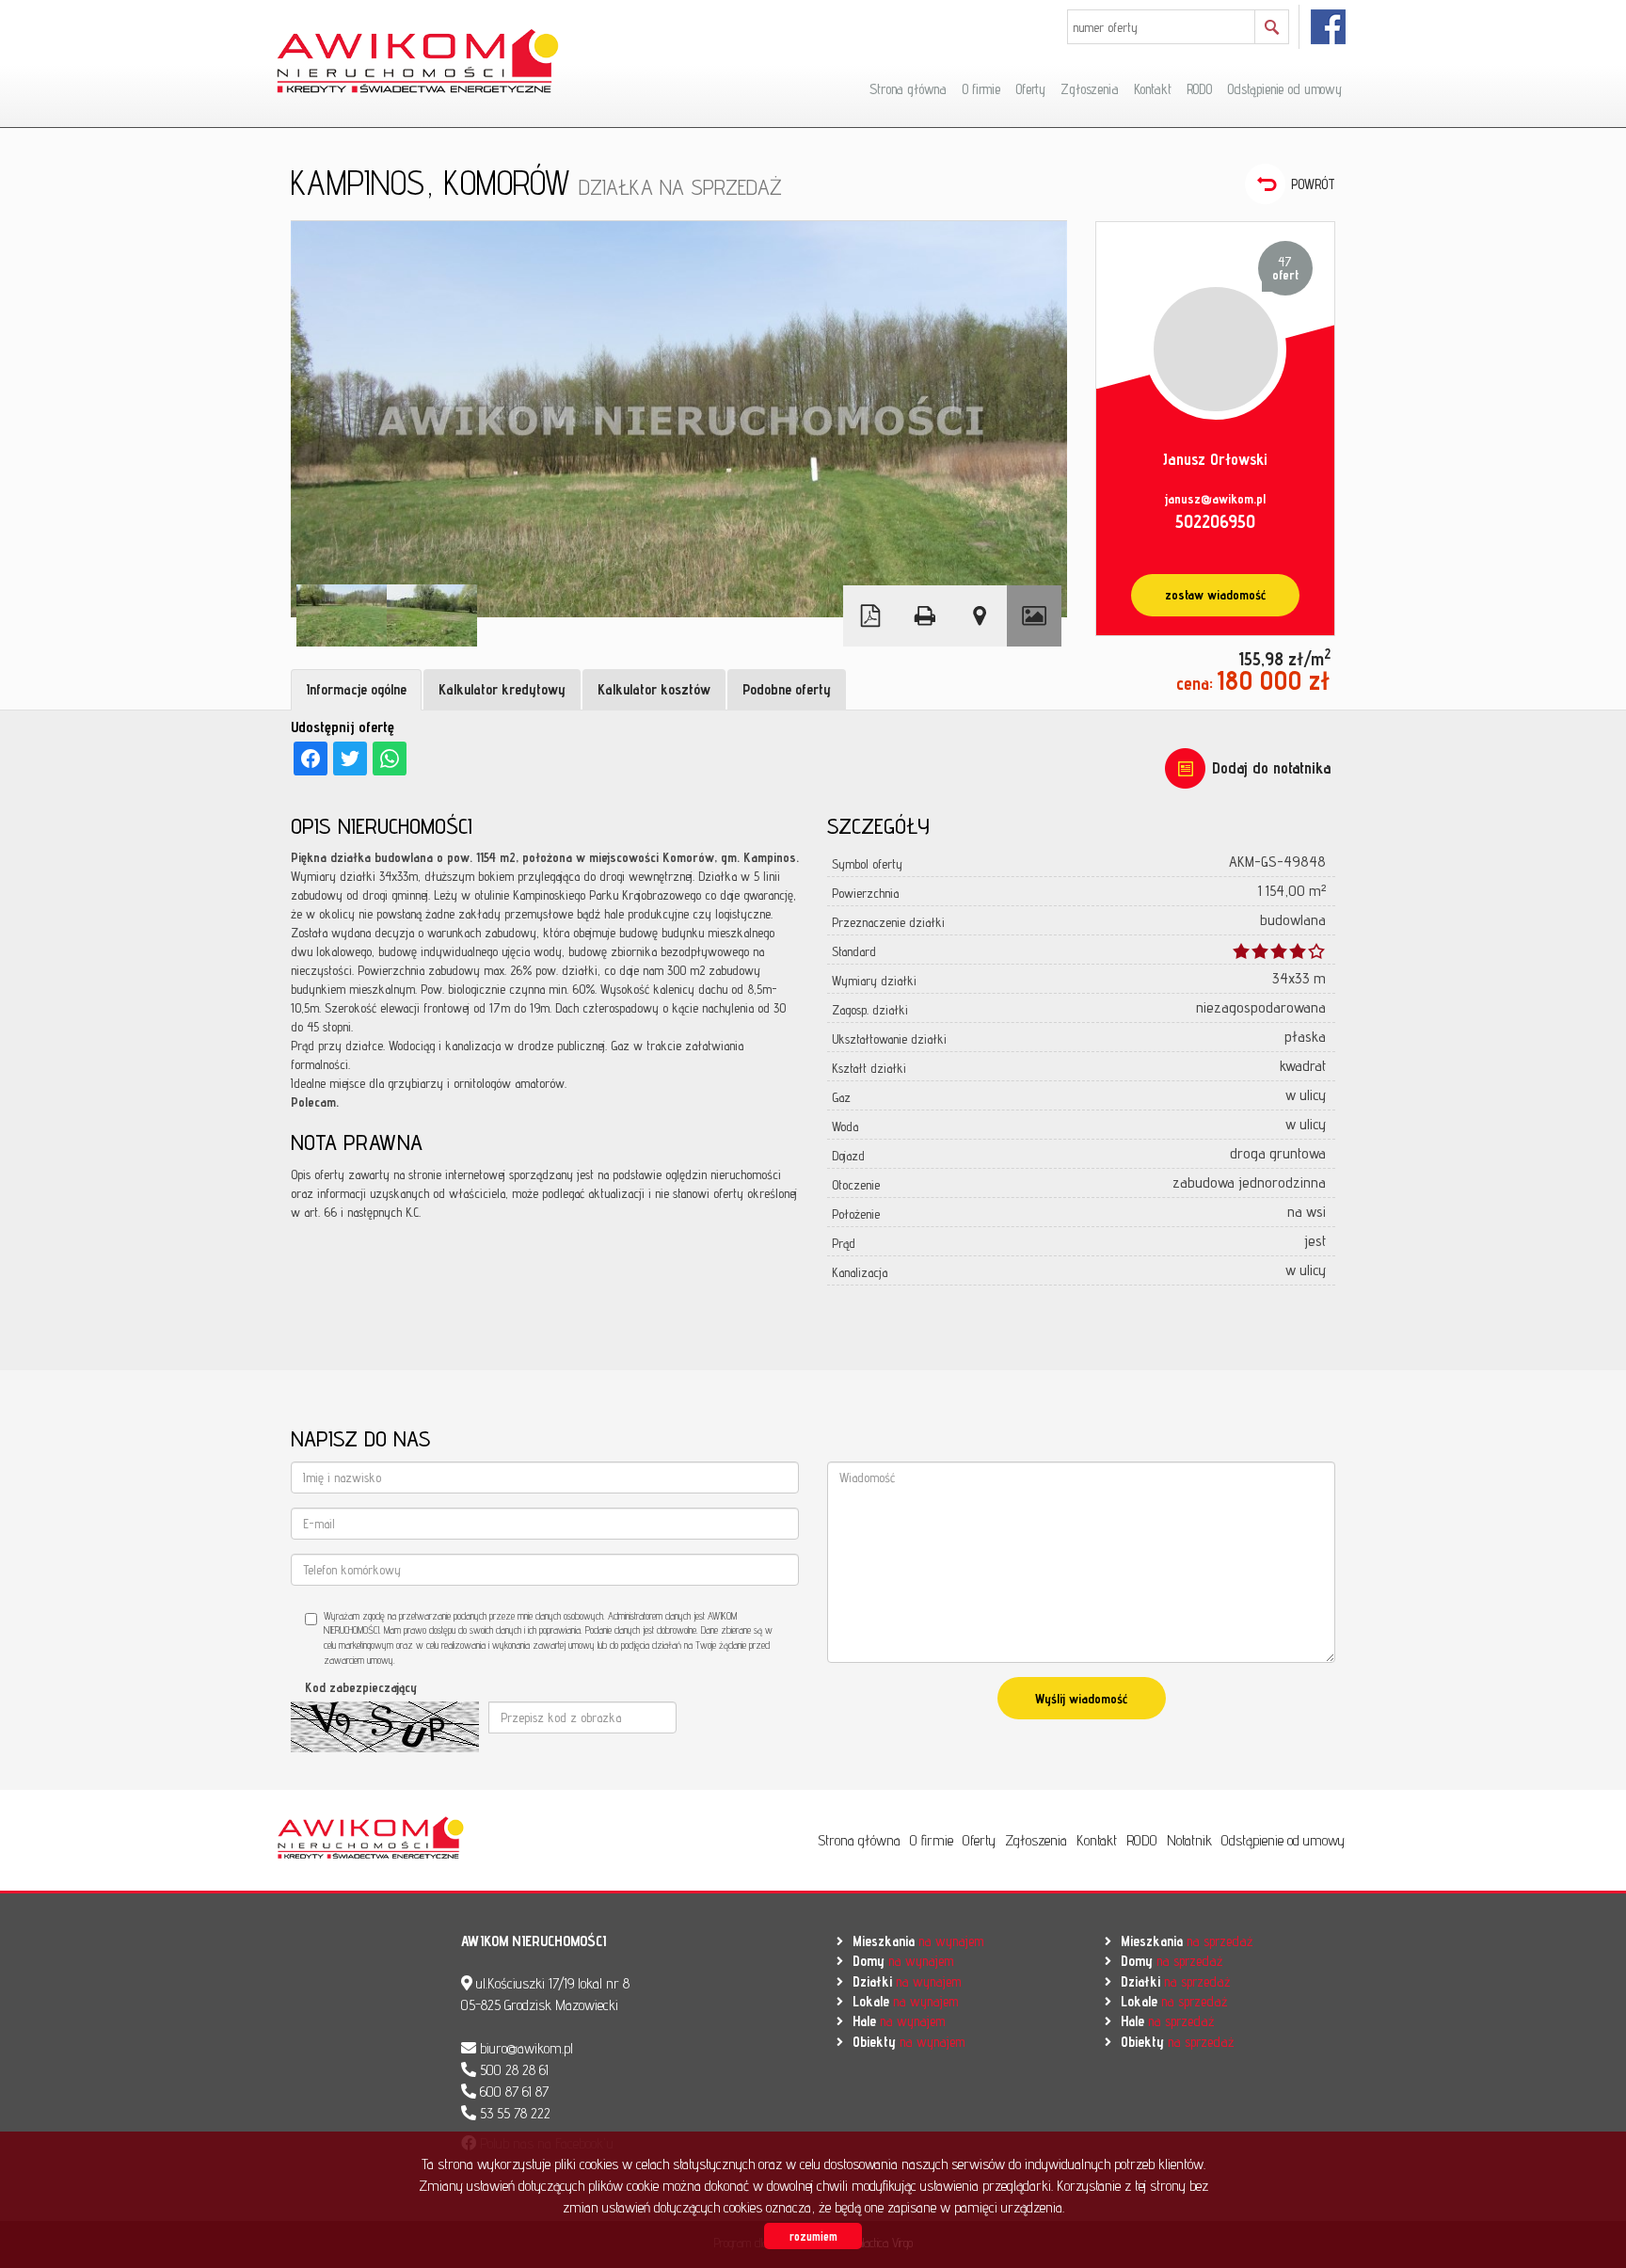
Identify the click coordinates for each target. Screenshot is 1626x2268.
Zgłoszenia (1090, 89)
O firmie (981, 89)
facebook (1329, 27)
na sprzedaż (1187, 1941)
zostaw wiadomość (1215, 595)
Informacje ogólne (356, 689)
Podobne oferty (787, 689)
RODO (1199, 89)
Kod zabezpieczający (361, 1687)
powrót (1313, 184)
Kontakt (1153, 89)
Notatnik (1189, 1840)
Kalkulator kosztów (654, 689)
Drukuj (925, 616)
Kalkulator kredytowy (502, 689)
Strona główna (908, 89)
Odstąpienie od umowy (1284, 89)
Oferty (1030, 89)
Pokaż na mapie (980, 616)
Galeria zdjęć (1034, 616)
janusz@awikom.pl (1215, 499)
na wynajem (918, 1941)
